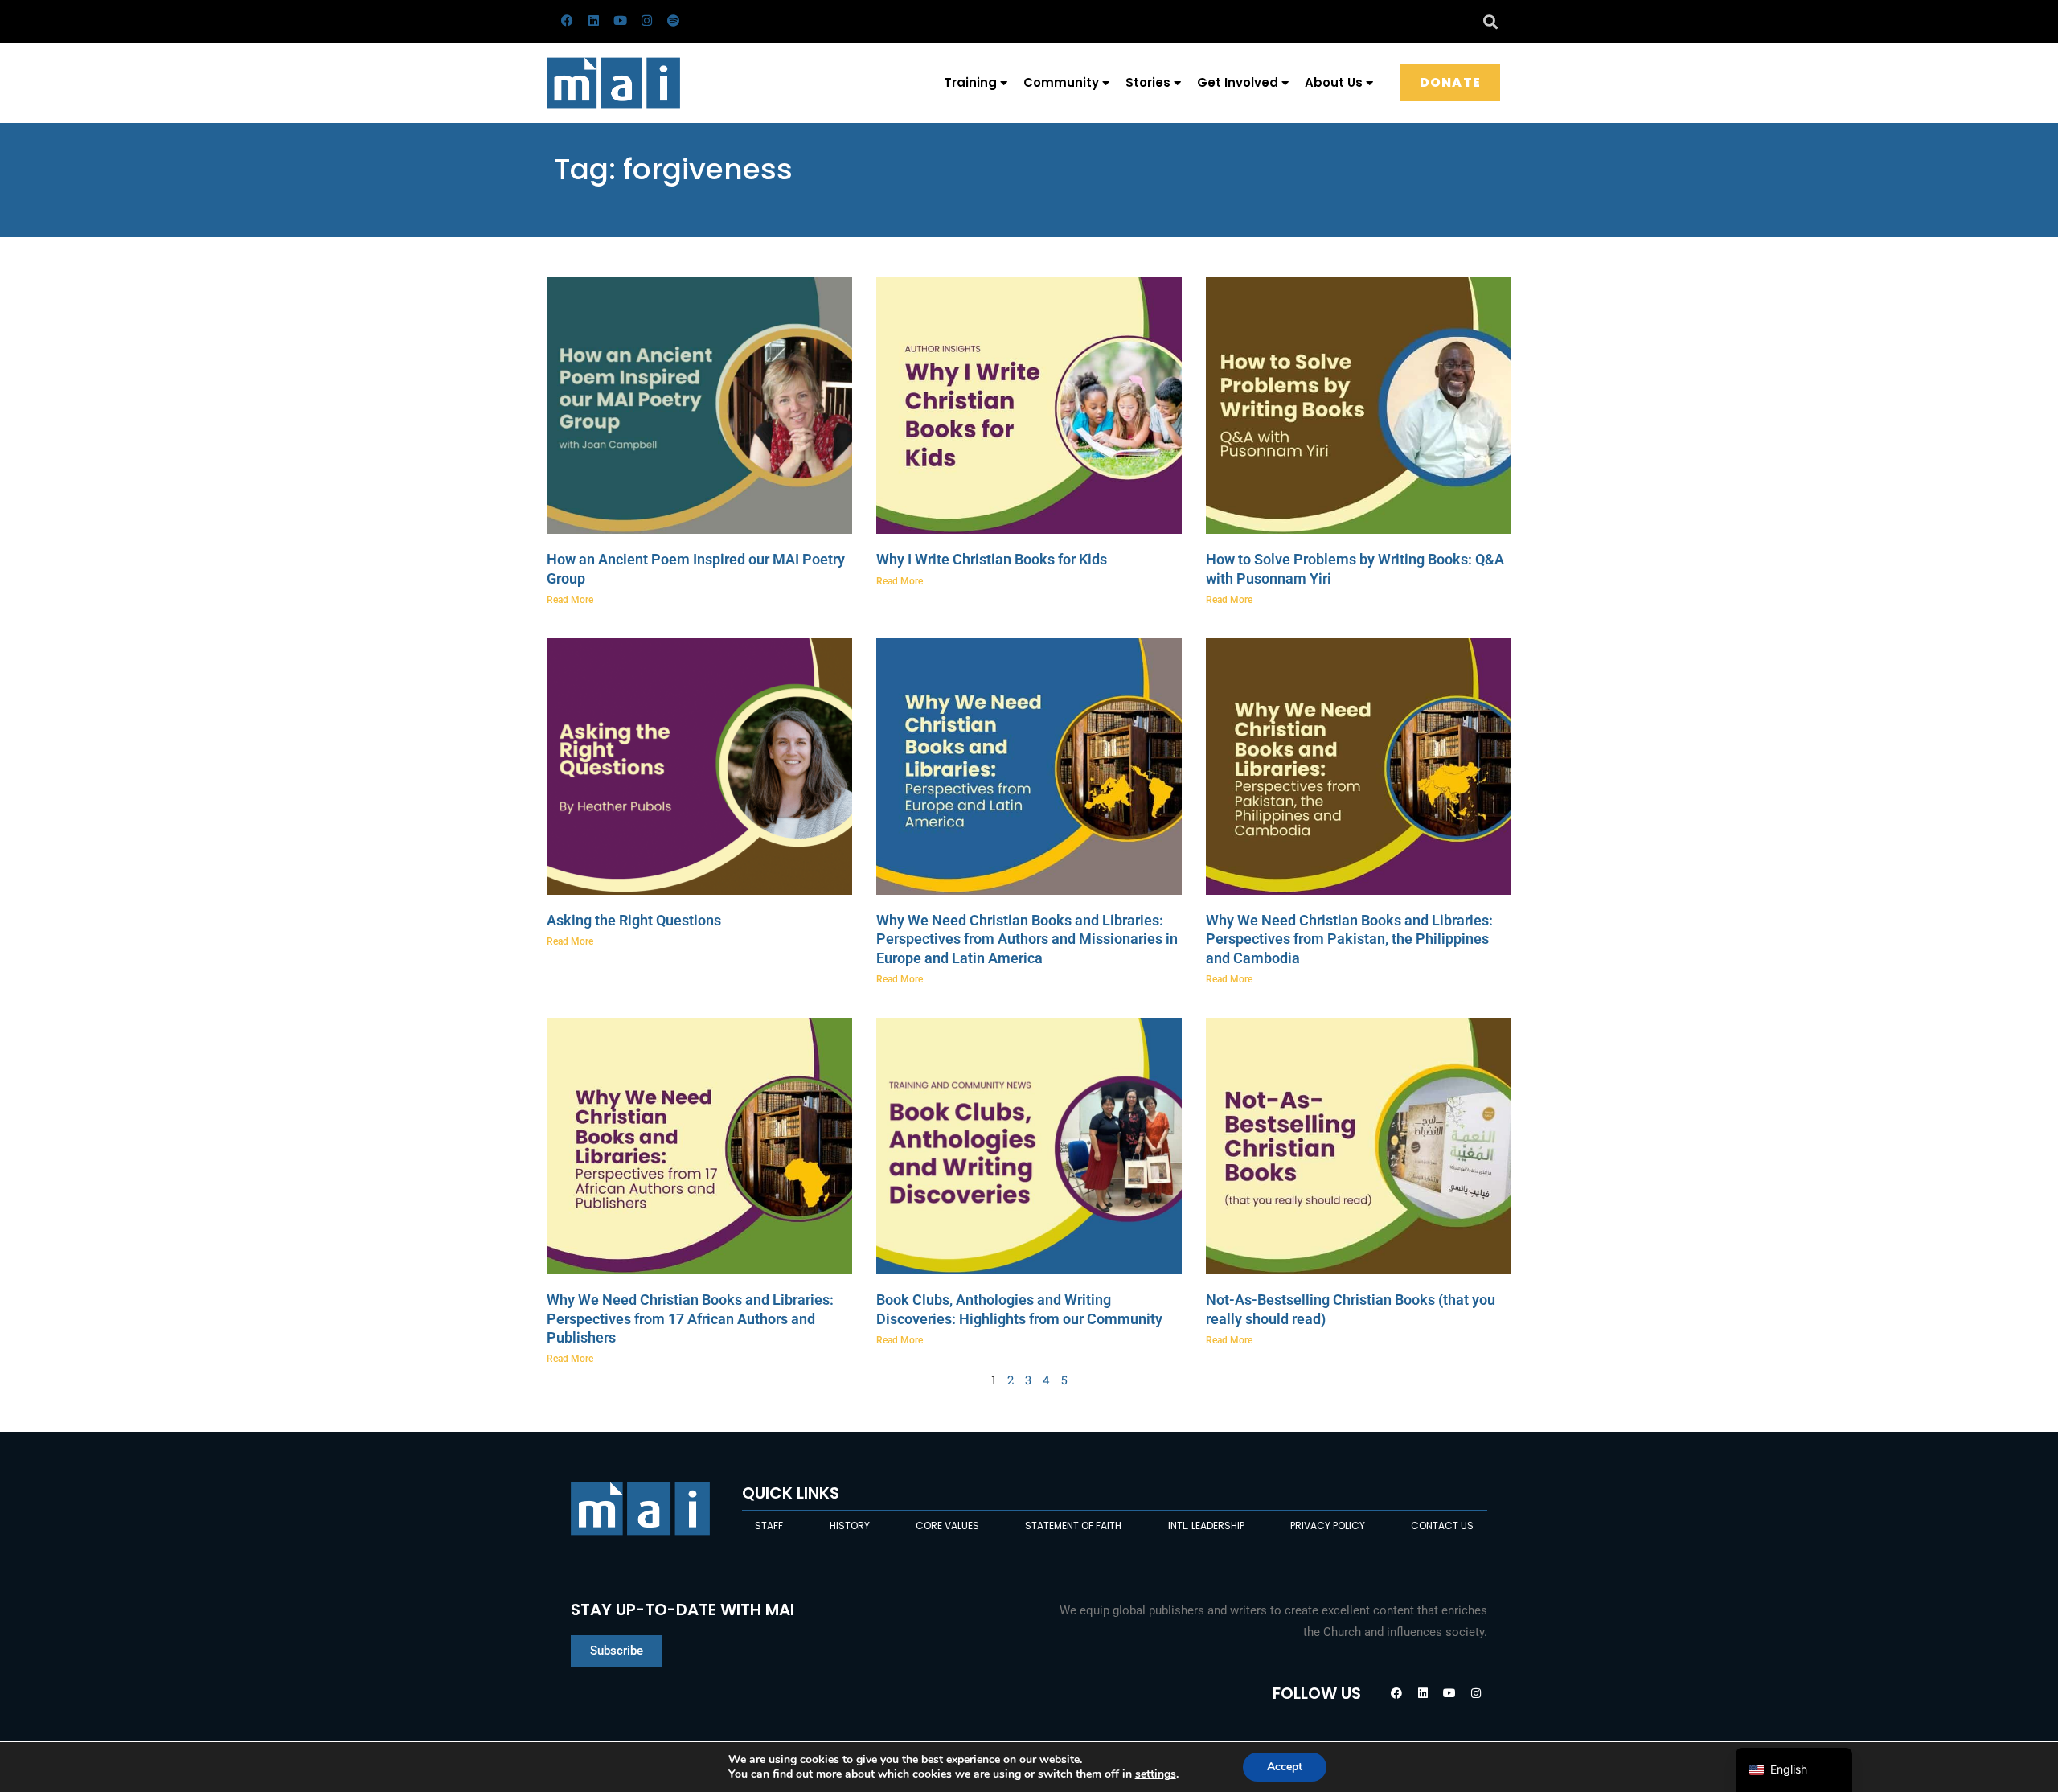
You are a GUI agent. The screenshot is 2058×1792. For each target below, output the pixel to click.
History (850, 1525)
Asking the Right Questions (634, 920)
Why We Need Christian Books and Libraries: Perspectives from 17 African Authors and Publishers (690, 1318)
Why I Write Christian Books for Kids (992, 559)
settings (1156, 1774)
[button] (1490, 21)
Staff (769, 1525)
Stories (1148, 82)
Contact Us (1442, 1525)
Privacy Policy (1328, 1525)
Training (970, 82)
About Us (1334, 82)
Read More (570, 600)
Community (1061, 82)
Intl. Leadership (1206, 1525)
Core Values (947, 1525)
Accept (1285, 1767)
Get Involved (1238, 82)
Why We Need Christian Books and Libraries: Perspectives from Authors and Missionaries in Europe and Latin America (1027, 939)
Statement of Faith (1073, 1525)
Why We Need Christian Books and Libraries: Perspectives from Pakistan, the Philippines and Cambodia (1349, 939)
